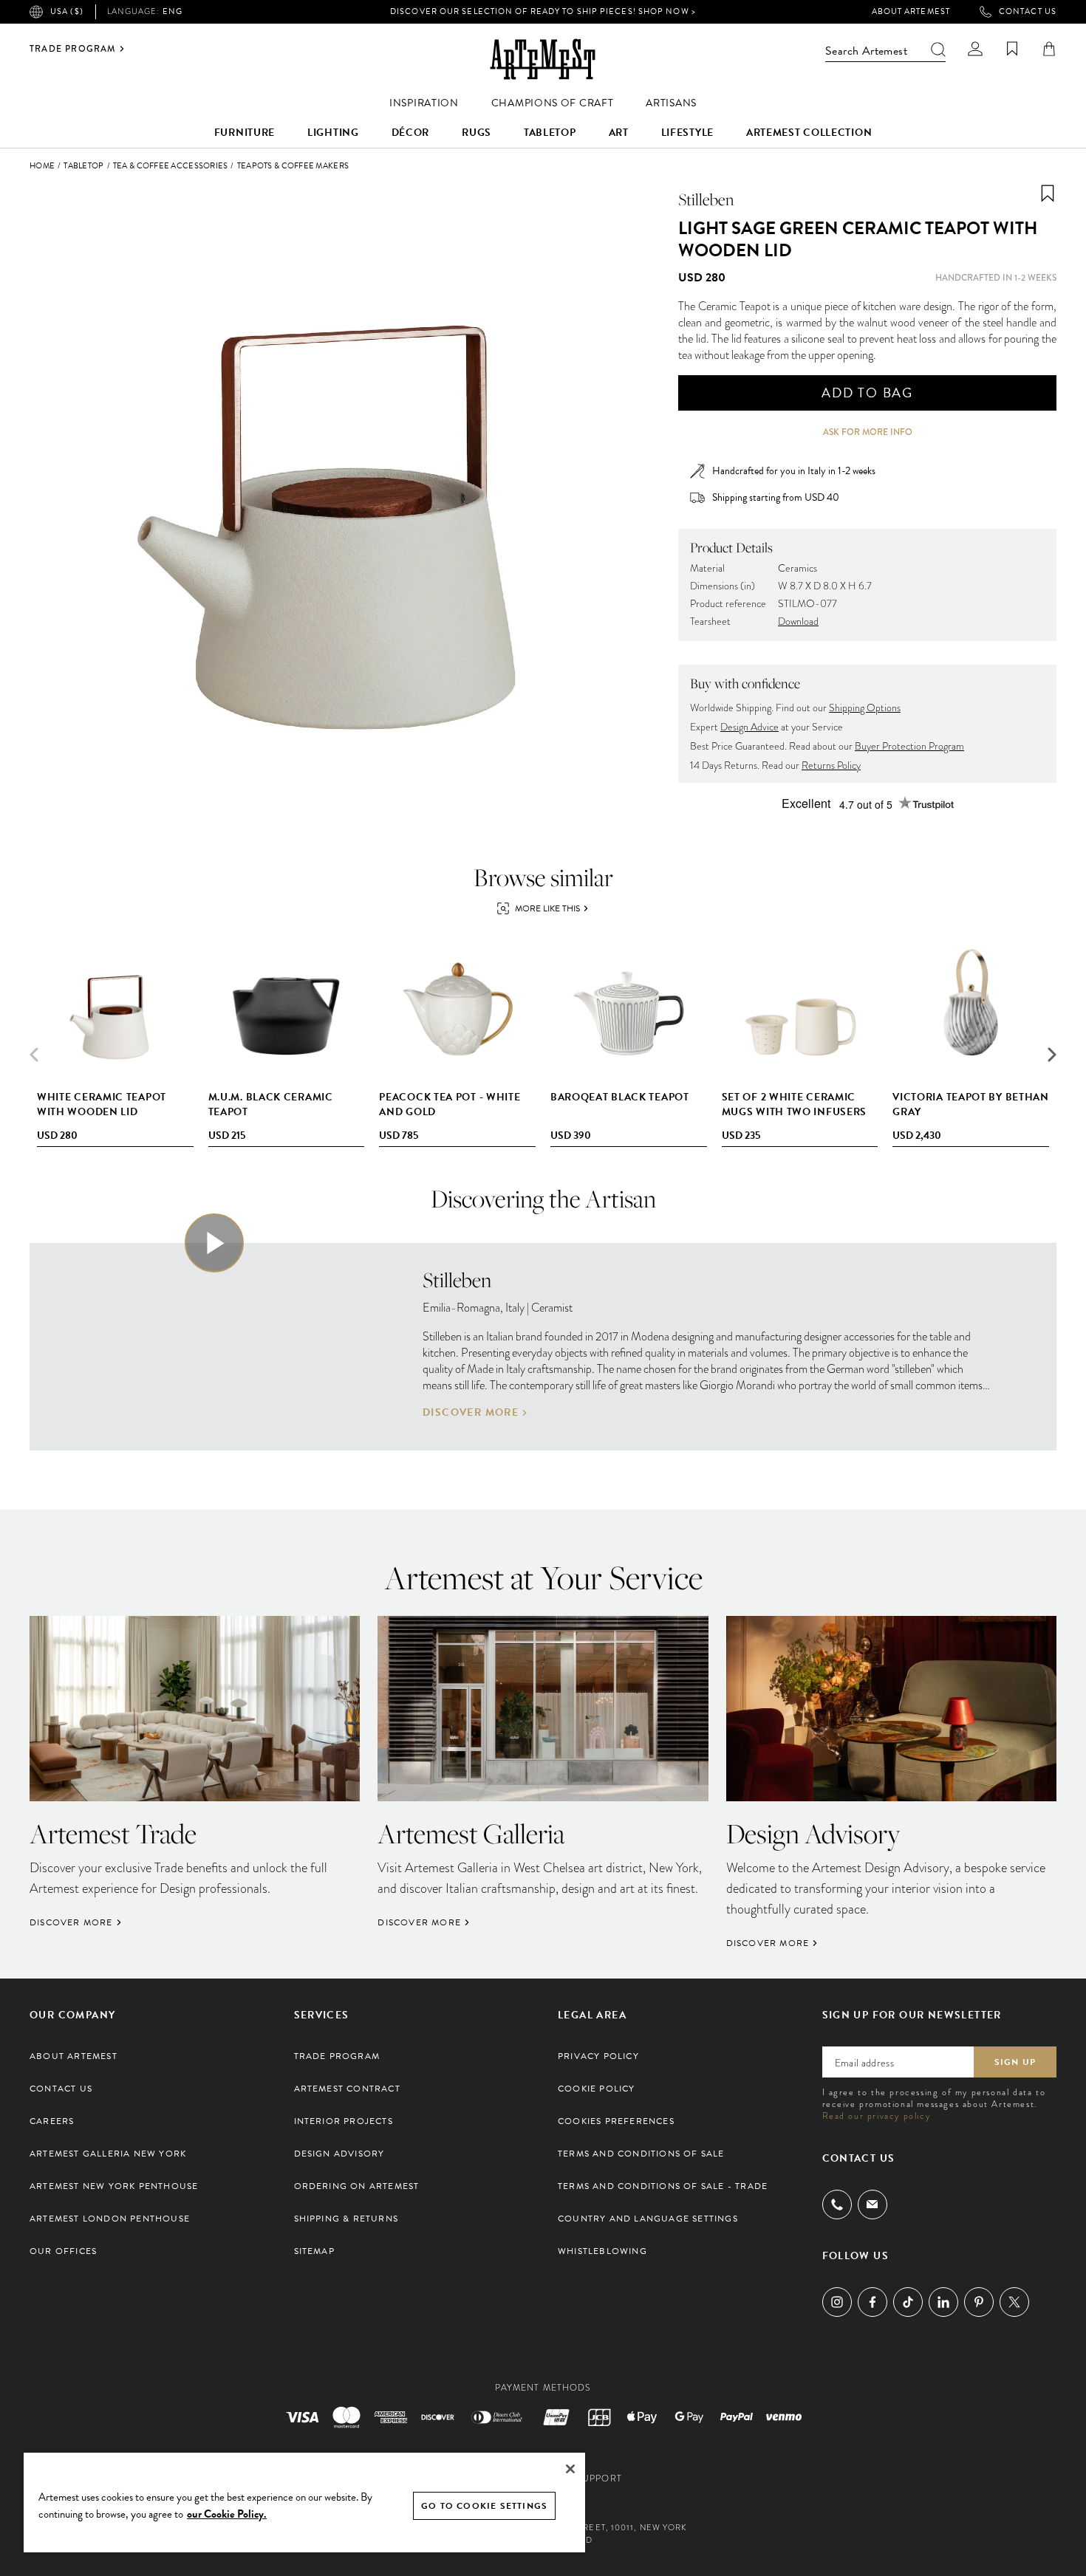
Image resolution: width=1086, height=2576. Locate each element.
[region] (304, 2502)
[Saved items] (1012, 49)
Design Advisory (339, 2154)
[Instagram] (837, 2302)
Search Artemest (866, 51)
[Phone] (837, 2205)
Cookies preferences (616, 2121)
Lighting (333, 133)
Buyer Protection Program (909, 746)
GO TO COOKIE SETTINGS (484, 2506)
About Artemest (911, 12)
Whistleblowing (602, 2251)
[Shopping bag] (1049, 49)
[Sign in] (975, 49)
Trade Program (73, 49)
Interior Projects (344, 2121)
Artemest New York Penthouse (114, 2186)
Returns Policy (831, 765)
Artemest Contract (347, 2089)
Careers (52, 2121)
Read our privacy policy (877, 2116)
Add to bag (867, 393)
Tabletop (550, 133)
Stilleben (706, 199)
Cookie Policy (597, 2089)
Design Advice (749, 727)
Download (798, 621)
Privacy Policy (598, 2056)
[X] (1014, 2302)
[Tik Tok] (908, 2302)
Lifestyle (687, 133)
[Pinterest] (979, 2302)
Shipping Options (865, 708)
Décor (411, 133)
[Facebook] (872, 2302)
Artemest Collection (809, 133)
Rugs (477, 133)
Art (619, 133)
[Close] (570, 2469)
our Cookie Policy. (227, 2514)
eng (145, 12)
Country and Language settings (648, 2219)
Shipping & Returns (346, 2219)
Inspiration (424, 103)
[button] (1052, 1055)
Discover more (471, 1413)
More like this (547, 908)
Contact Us (1028, 12)
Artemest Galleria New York (108, 2154)
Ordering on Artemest (357, 2186)
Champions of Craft (553, 103)
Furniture (245, 133)
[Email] (872, 2204)
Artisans (671, 103)
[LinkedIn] (943, 2302)
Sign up (1015, 2062)
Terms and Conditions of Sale (641, 2154)
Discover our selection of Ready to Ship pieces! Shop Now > (543, 11)
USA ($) (67, 11)
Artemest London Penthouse (110, 2219)
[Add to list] (1048, 193)
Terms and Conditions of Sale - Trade (663, 2186)
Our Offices (63, 2251)
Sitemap (314, 2251)
